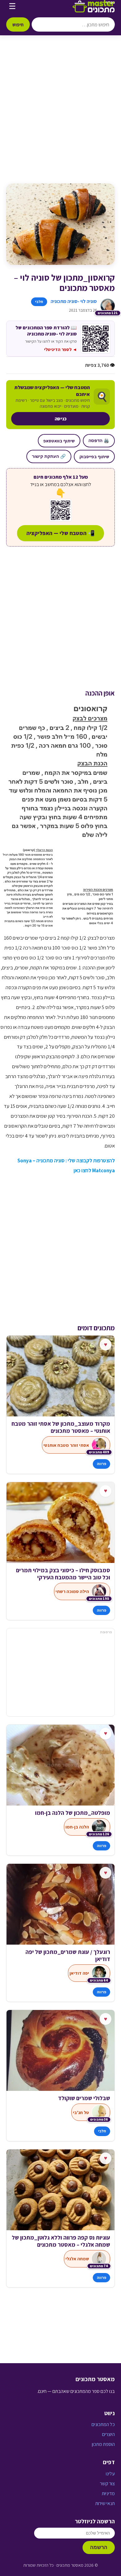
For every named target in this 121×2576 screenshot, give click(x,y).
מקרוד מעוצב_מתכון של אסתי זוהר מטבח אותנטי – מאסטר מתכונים (61, 1427)
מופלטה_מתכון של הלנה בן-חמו (73, 1813)
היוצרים (108, 2434)
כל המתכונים (103, 2424)
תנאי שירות (105, 2503)
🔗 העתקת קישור (49, 456)
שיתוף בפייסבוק (94, 456)
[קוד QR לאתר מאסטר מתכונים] (60, 510)
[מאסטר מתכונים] (94, 6)
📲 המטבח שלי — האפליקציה (60, 533)
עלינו (110, 2474)
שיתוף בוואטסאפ (59, 441)
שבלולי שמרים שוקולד (84, 2098)
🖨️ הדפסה (99, 441)
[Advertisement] (60, 116)
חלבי (39, 302)
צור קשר (107, 2484)
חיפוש (18, 24)
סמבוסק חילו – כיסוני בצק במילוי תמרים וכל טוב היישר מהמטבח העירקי (63, 1574)
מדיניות (108, 2493)
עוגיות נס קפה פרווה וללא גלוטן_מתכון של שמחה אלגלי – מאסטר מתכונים (61, 2241)
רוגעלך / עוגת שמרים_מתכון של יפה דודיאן (68, 1955)
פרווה (101, 1464)
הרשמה (99, 2547)
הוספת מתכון (103, 2444)
